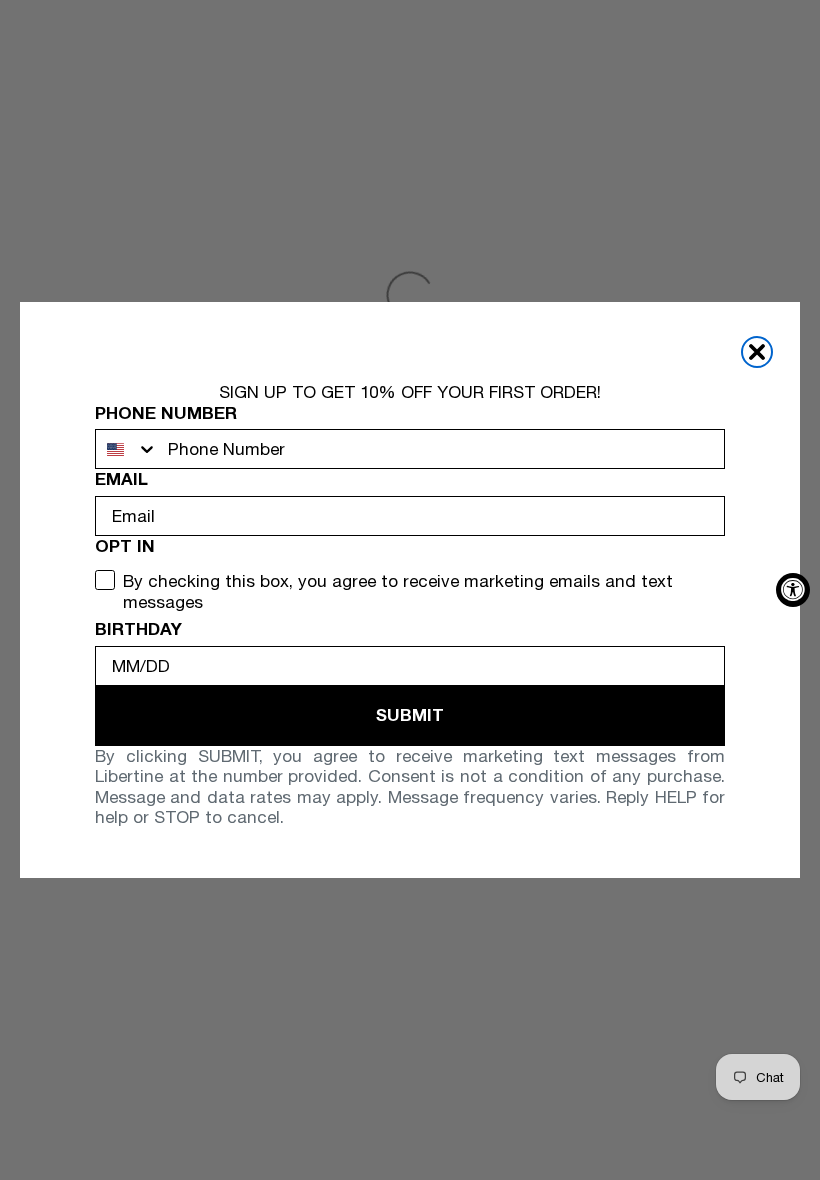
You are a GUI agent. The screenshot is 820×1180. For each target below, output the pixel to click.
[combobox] (127, 449)
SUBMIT (410, 714)
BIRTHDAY (138, 629)
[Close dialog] (757, 352)
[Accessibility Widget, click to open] (793, 590)
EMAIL (121, 479)
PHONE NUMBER (166, 413)
